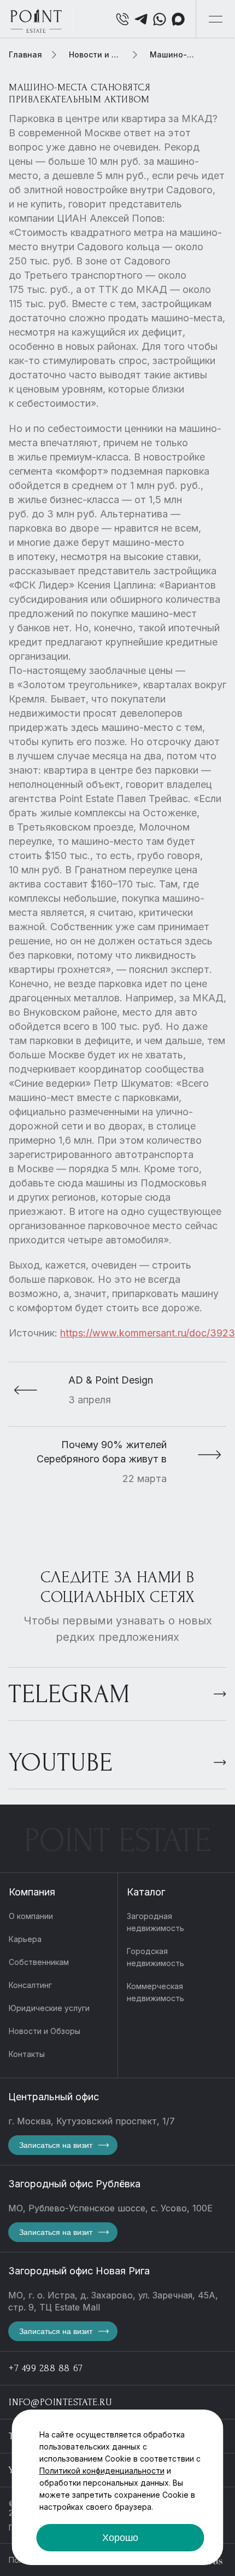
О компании (31, 1916)
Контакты (27, 2054)
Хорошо (120, 2538)
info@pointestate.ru (60, 2402)
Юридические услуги (49, 2008)
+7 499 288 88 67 (46, 2368)
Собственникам (39, 1962)
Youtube (61, 1763)
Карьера (25, 1939)
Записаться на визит (56, 2145)
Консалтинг (30, 1985)
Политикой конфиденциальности (102, 2471)
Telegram (69, 1694)
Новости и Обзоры (45, 2031)
